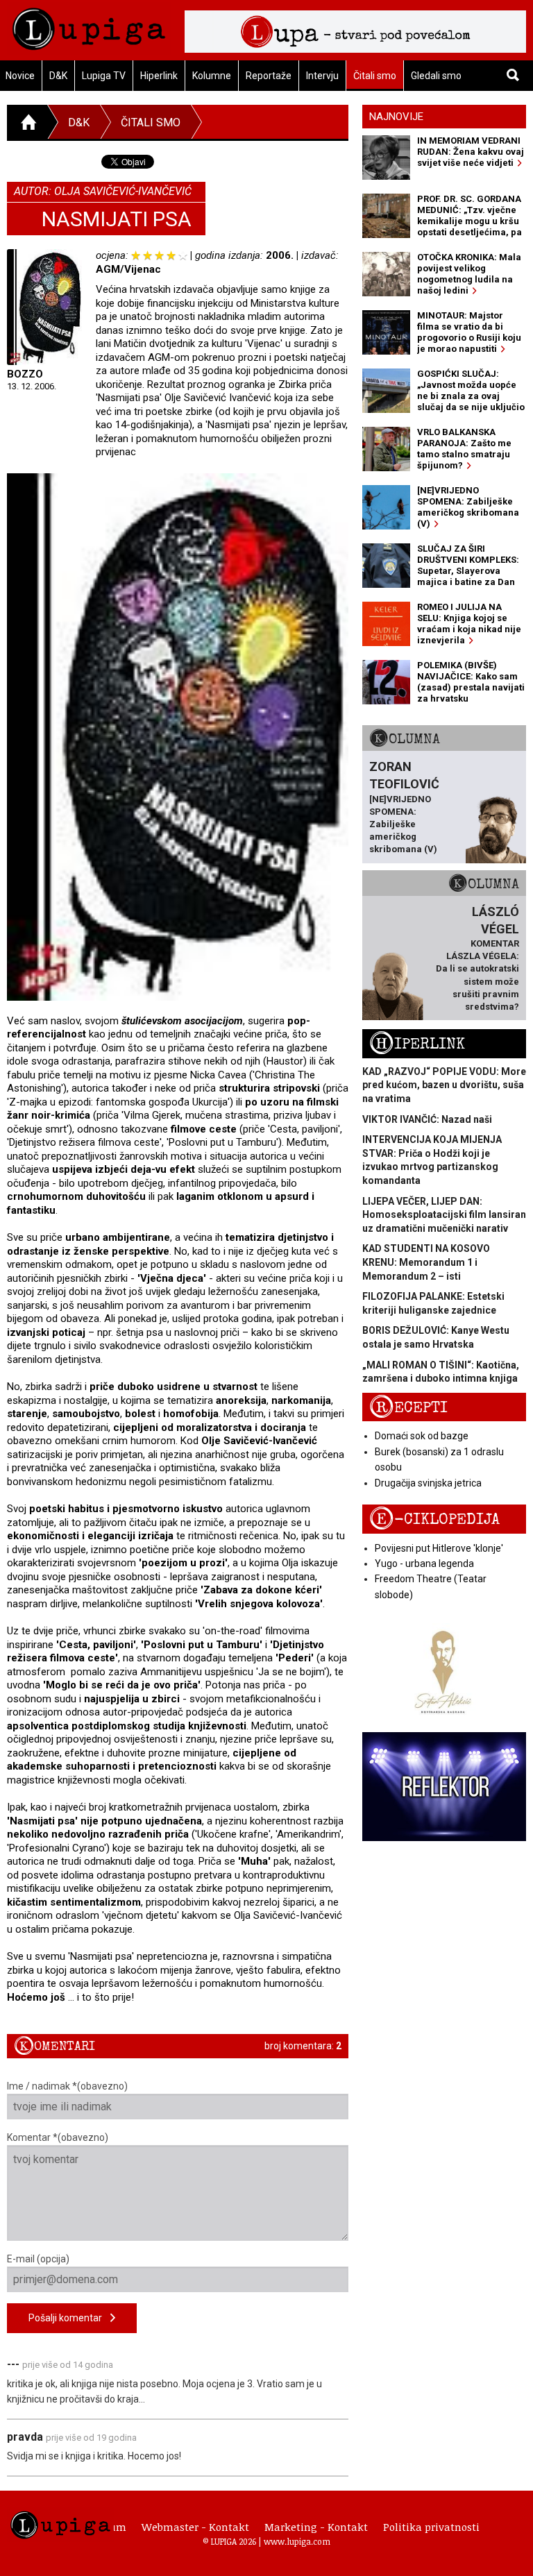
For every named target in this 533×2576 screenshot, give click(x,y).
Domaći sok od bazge (422, 1436)
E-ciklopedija (434, 1519)
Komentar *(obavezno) (58, 2137)
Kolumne (212, 76)
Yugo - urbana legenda (424, 1564)
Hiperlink (159, 76)
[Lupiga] (89, 25)
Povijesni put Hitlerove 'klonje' (439, 1548)
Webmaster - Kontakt (195, 2527)
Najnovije (396, 117)
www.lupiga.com (297, 2541)
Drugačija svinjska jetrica (428, 1483)
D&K (58, 76)
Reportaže (269, 76)
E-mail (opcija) (38, 2259)
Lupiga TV (104, 76)
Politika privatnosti (431, 2527)
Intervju (322, 76)
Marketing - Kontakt (316, 2527)
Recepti (408, 1408)
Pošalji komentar (69, 2318)
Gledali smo (436, 76)
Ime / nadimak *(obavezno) (67, 2086)
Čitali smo (375, 76)
